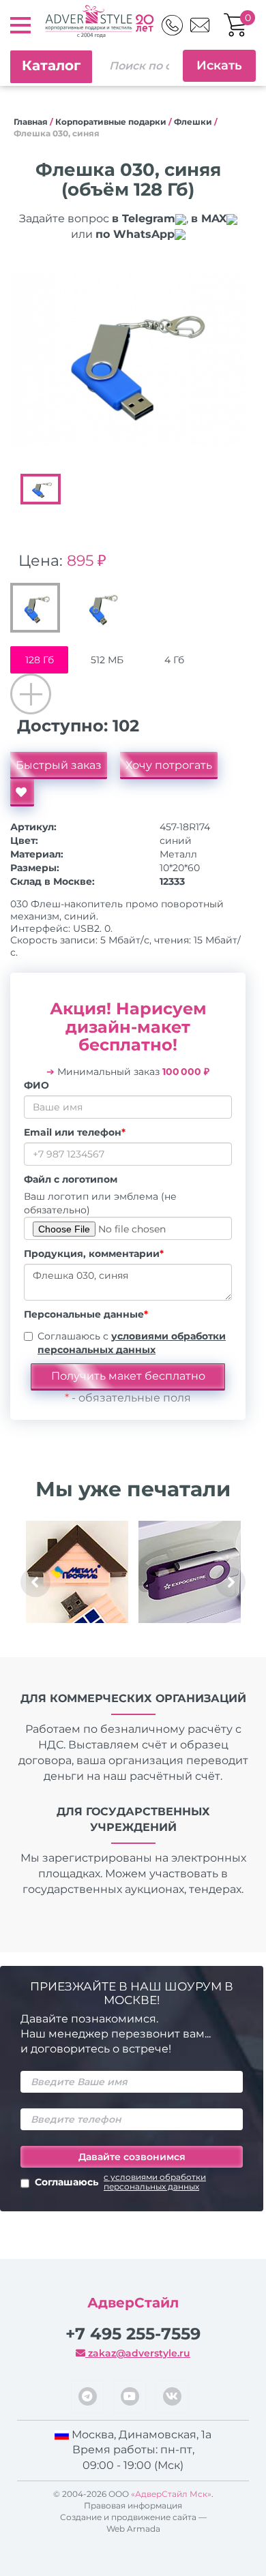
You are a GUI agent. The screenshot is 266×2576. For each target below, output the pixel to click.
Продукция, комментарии (94, 1254)
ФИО (36, 1085)
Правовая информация (133, 2505)
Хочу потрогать (169, 765)
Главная (31, 122)
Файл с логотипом (71, 1179)
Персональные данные (86, 1314)
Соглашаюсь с (132, 1343)
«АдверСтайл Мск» (171, 2494)
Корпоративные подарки (111, 122)
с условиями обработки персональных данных (155, 2182)
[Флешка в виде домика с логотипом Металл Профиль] (77, 1572)
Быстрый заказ (59, 765)
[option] (128, 360)
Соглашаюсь (120, 2182)
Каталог (51, 65)
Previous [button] (35, 1582)
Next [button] (231, 1582)
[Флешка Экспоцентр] (189, 1572)
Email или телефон (75, 1132)
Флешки (193, 122)
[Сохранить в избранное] (22, 793)
